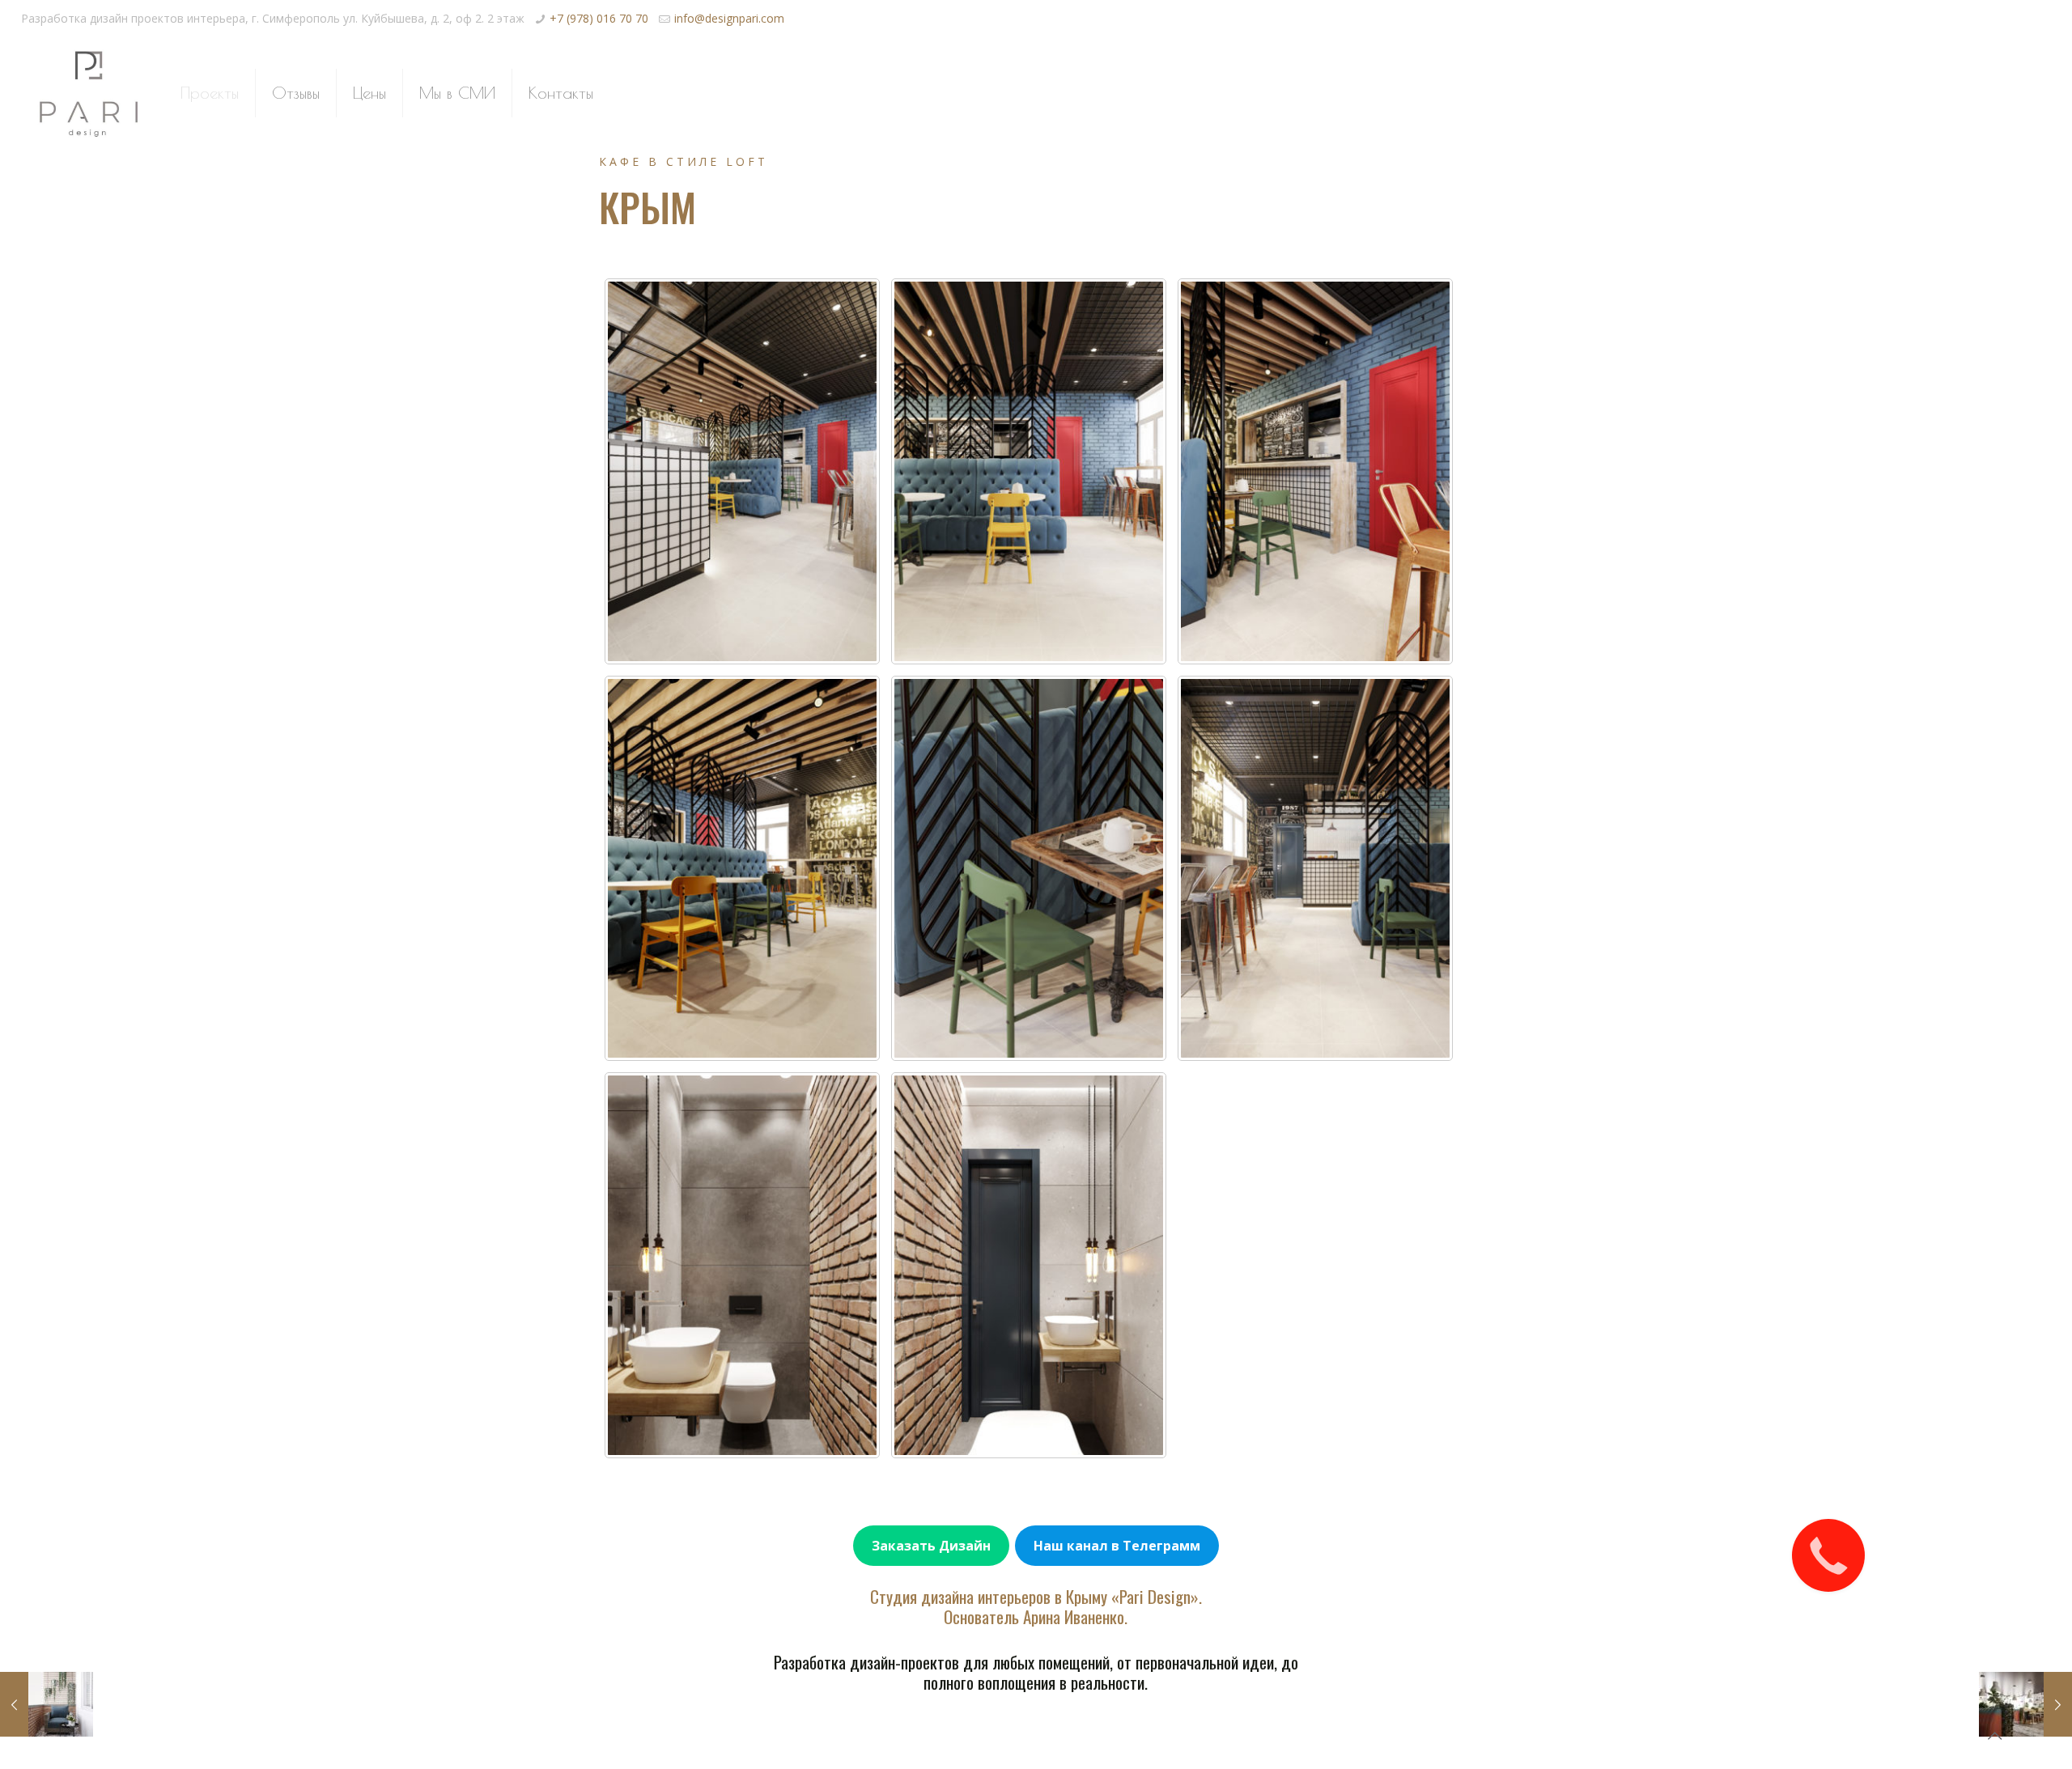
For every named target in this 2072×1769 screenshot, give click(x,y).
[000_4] (742, 869)
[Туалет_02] (1029, 1265)
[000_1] (742, 471)
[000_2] (1029, 471)
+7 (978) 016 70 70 (599, 18)
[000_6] (1029, 869)
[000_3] (1315, 471)
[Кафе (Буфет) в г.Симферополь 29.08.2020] (2025, 1704)
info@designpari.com (729, 18)
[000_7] (1315, 869)
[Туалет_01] (742, 1265)
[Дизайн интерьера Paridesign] (89, 93)
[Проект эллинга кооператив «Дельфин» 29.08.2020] (47, 1704)
